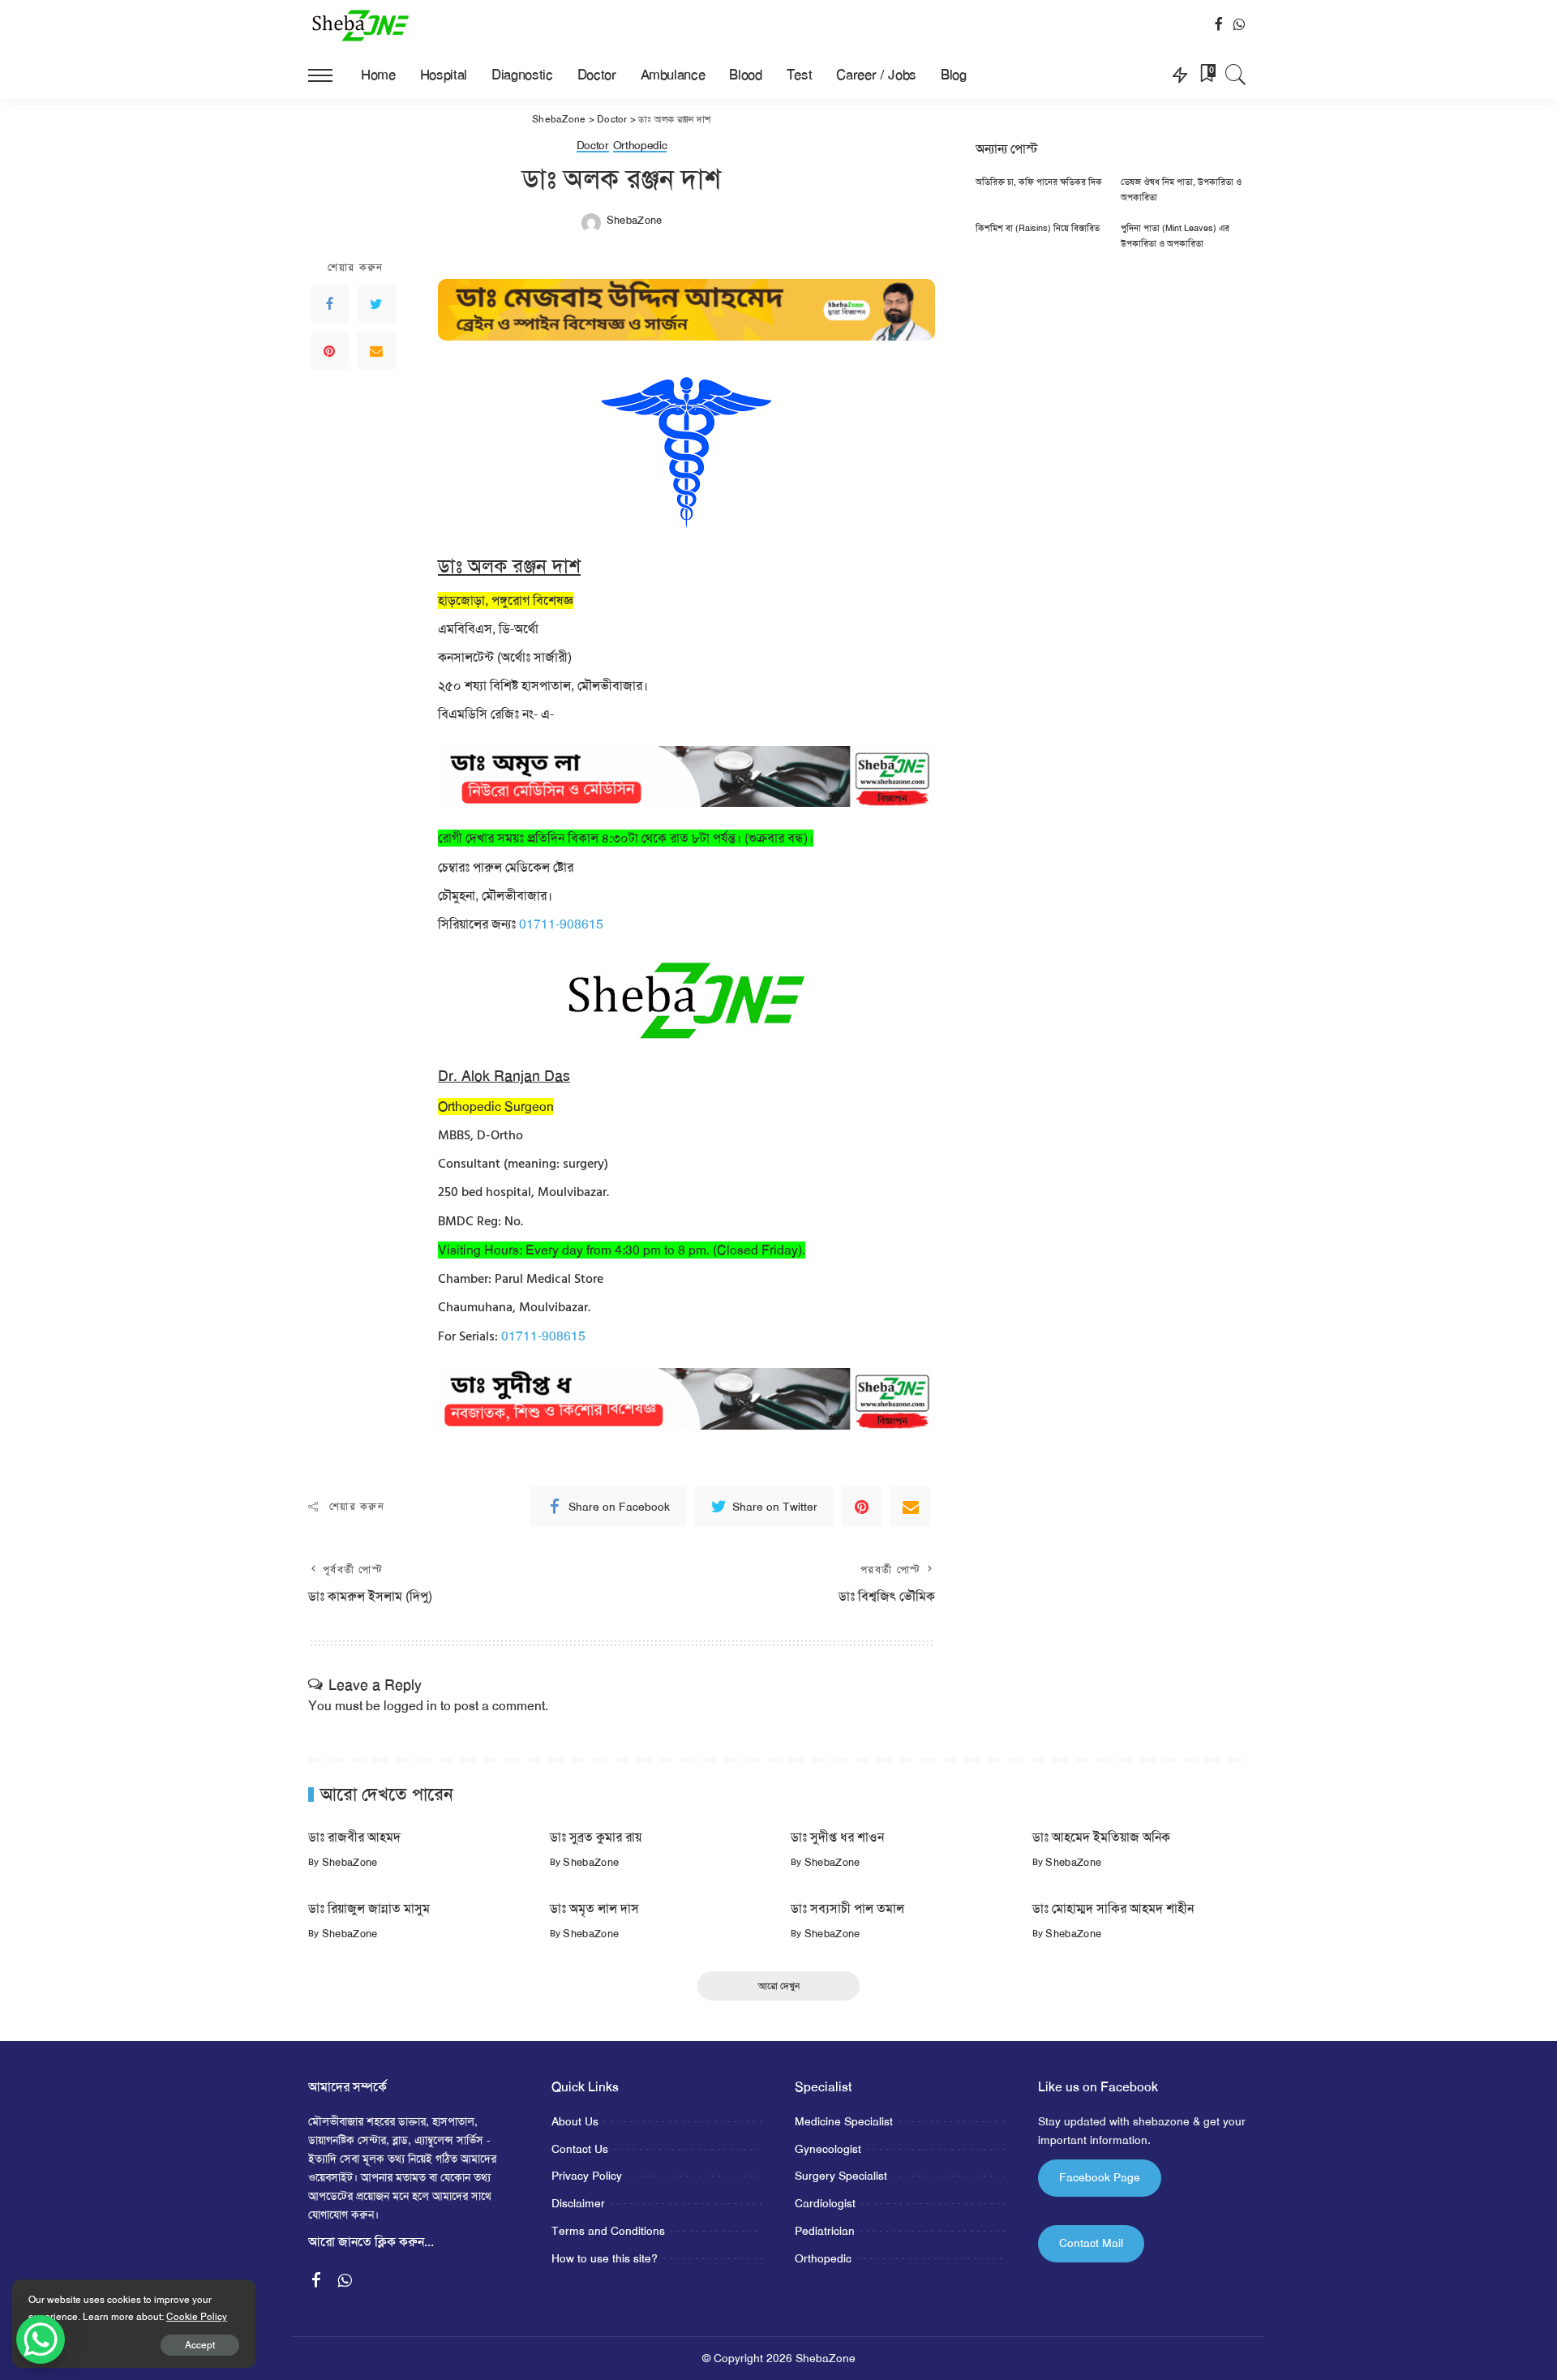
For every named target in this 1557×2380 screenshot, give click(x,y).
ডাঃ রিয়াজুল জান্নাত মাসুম (369, 1908)
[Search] (1236, 75)
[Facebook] (329, 304)
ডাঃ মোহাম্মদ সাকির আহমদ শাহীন (1113, 1908)
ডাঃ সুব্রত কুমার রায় (596, 1837)
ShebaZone (635, 220)
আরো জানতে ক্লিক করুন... (371, 2242)
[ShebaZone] (361, 25)
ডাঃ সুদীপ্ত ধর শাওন (837, 1837)
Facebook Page (1100, 2177)
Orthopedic (640, 146)
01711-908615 (561, 924)
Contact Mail (1091, 2243)
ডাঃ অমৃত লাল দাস (594, 1908)
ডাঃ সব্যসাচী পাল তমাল (847, 1908)
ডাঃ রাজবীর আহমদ (354, 1837)
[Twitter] (376, 304)
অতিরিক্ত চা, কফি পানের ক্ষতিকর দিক (1039, 182)
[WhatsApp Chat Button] (41, 2339)
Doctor (593, 146)
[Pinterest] (329, 351)
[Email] (376, 351)
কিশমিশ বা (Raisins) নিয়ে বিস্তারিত (1038, 228)
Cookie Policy (197, 2317)
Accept (200, 2345)
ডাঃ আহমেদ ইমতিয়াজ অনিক (1101, 1837)
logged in (410, 1706)
